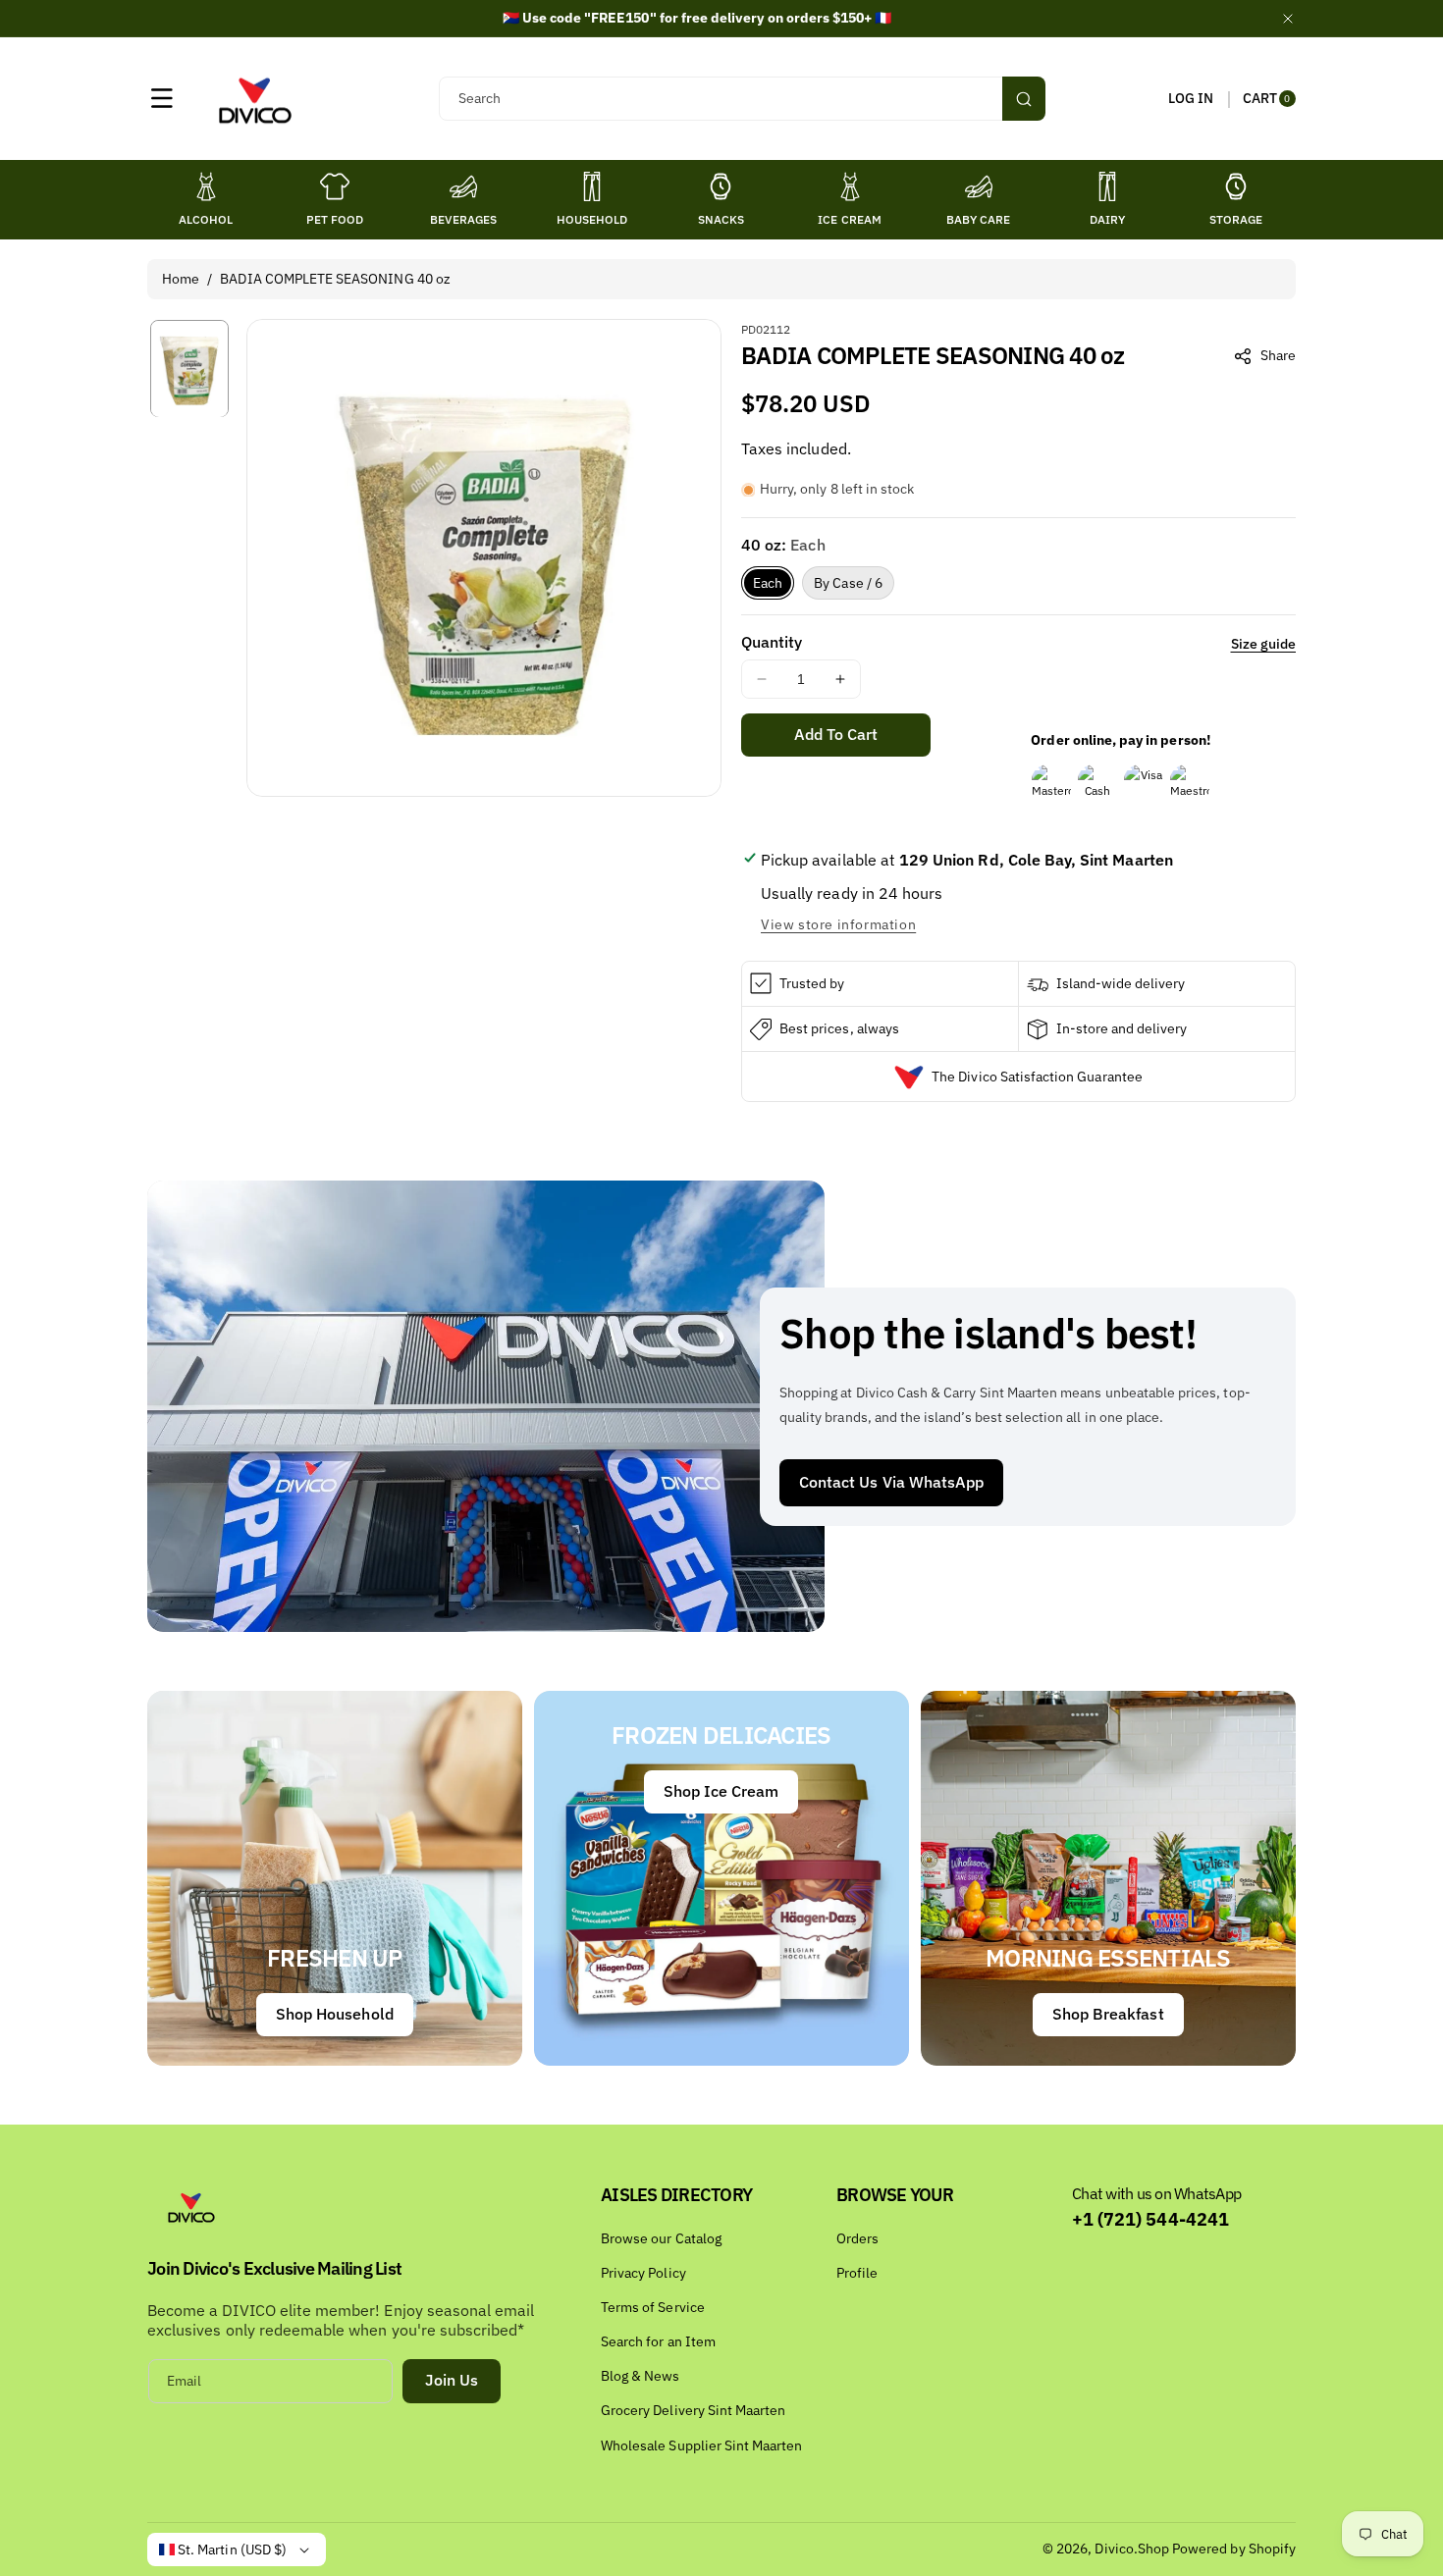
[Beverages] (463, 186)
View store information (838, 924)
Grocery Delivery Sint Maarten (693, 2410)
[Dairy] (1107, 186)
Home (181, 279)
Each (768, 583)
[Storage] (1236, 186)
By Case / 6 (848, 583)
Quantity (772, 642)
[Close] (1288, 18)
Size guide (1264, 644)
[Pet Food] (335, 186)
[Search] (1024, 99)
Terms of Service (653, 2307)
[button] (162, 98)
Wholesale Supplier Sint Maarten (702, 2445)
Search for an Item (658, 2341)
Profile (857, 2273)
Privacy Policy (643, 2273)
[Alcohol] (206, 186)
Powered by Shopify (1234, 2549)
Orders (857, 2238)
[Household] (592, 186)
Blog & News (641, 2376)
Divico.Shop (1132, 2549)
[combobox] (742, 99)
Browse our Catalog (661, 2238)
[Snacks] (721, 186)
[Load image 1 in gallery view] (189, 368)
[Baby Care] (979, 186)
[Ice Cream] (850, 186)
